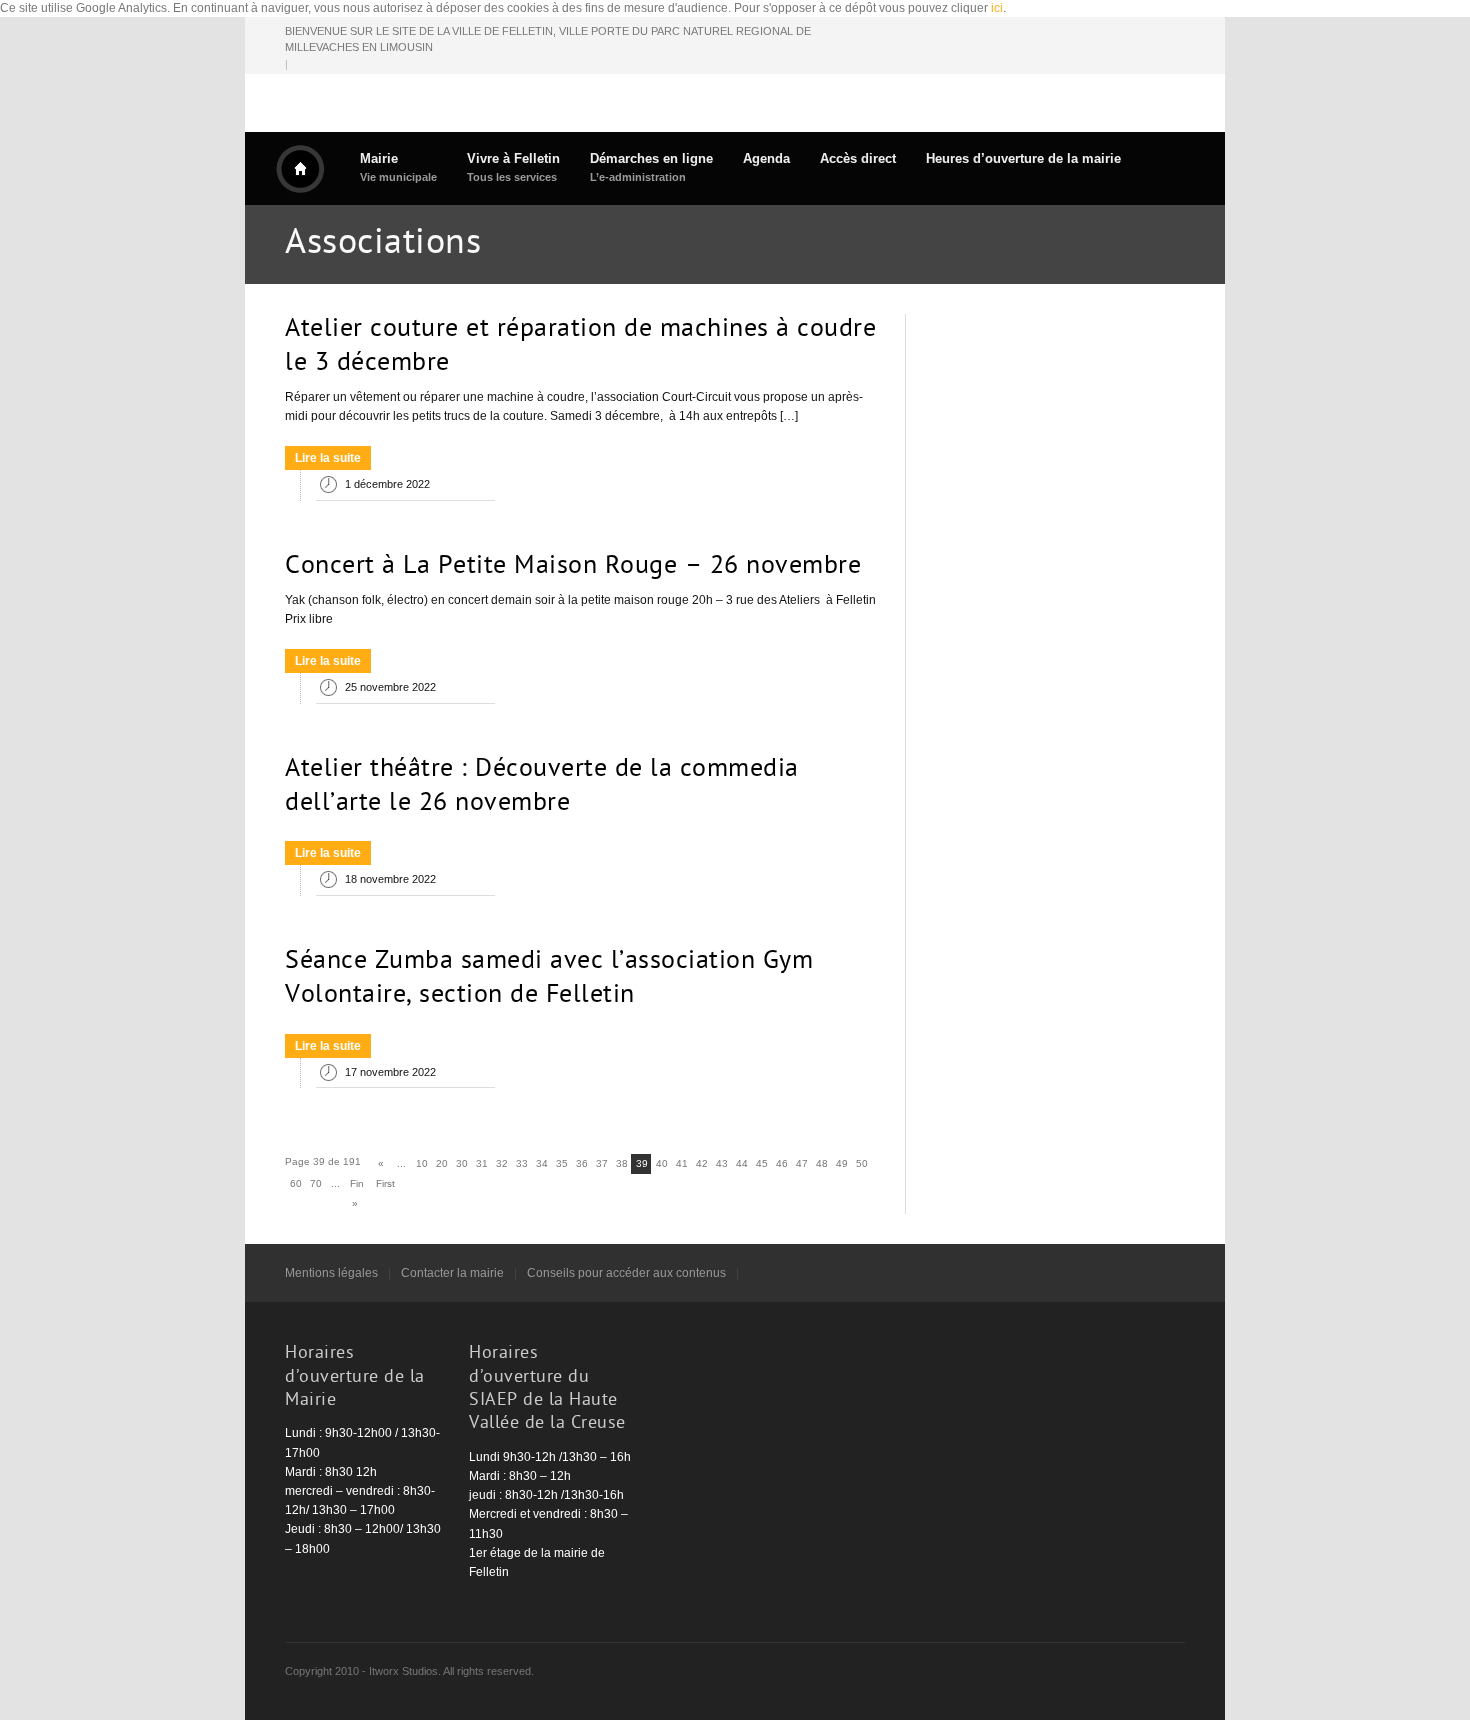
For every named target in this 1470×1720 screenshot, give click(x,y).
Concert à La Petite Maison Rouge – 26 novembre (573, 567)
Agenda (766, 158)
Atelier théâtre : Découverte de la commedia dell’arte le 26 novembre (542, 787)
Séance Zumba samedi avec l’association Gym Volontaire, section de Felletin (549, 979)
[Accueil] (300, 169)
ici (997, 8)
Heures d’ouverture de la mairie (1023, 158)
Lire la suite (328, 458)
